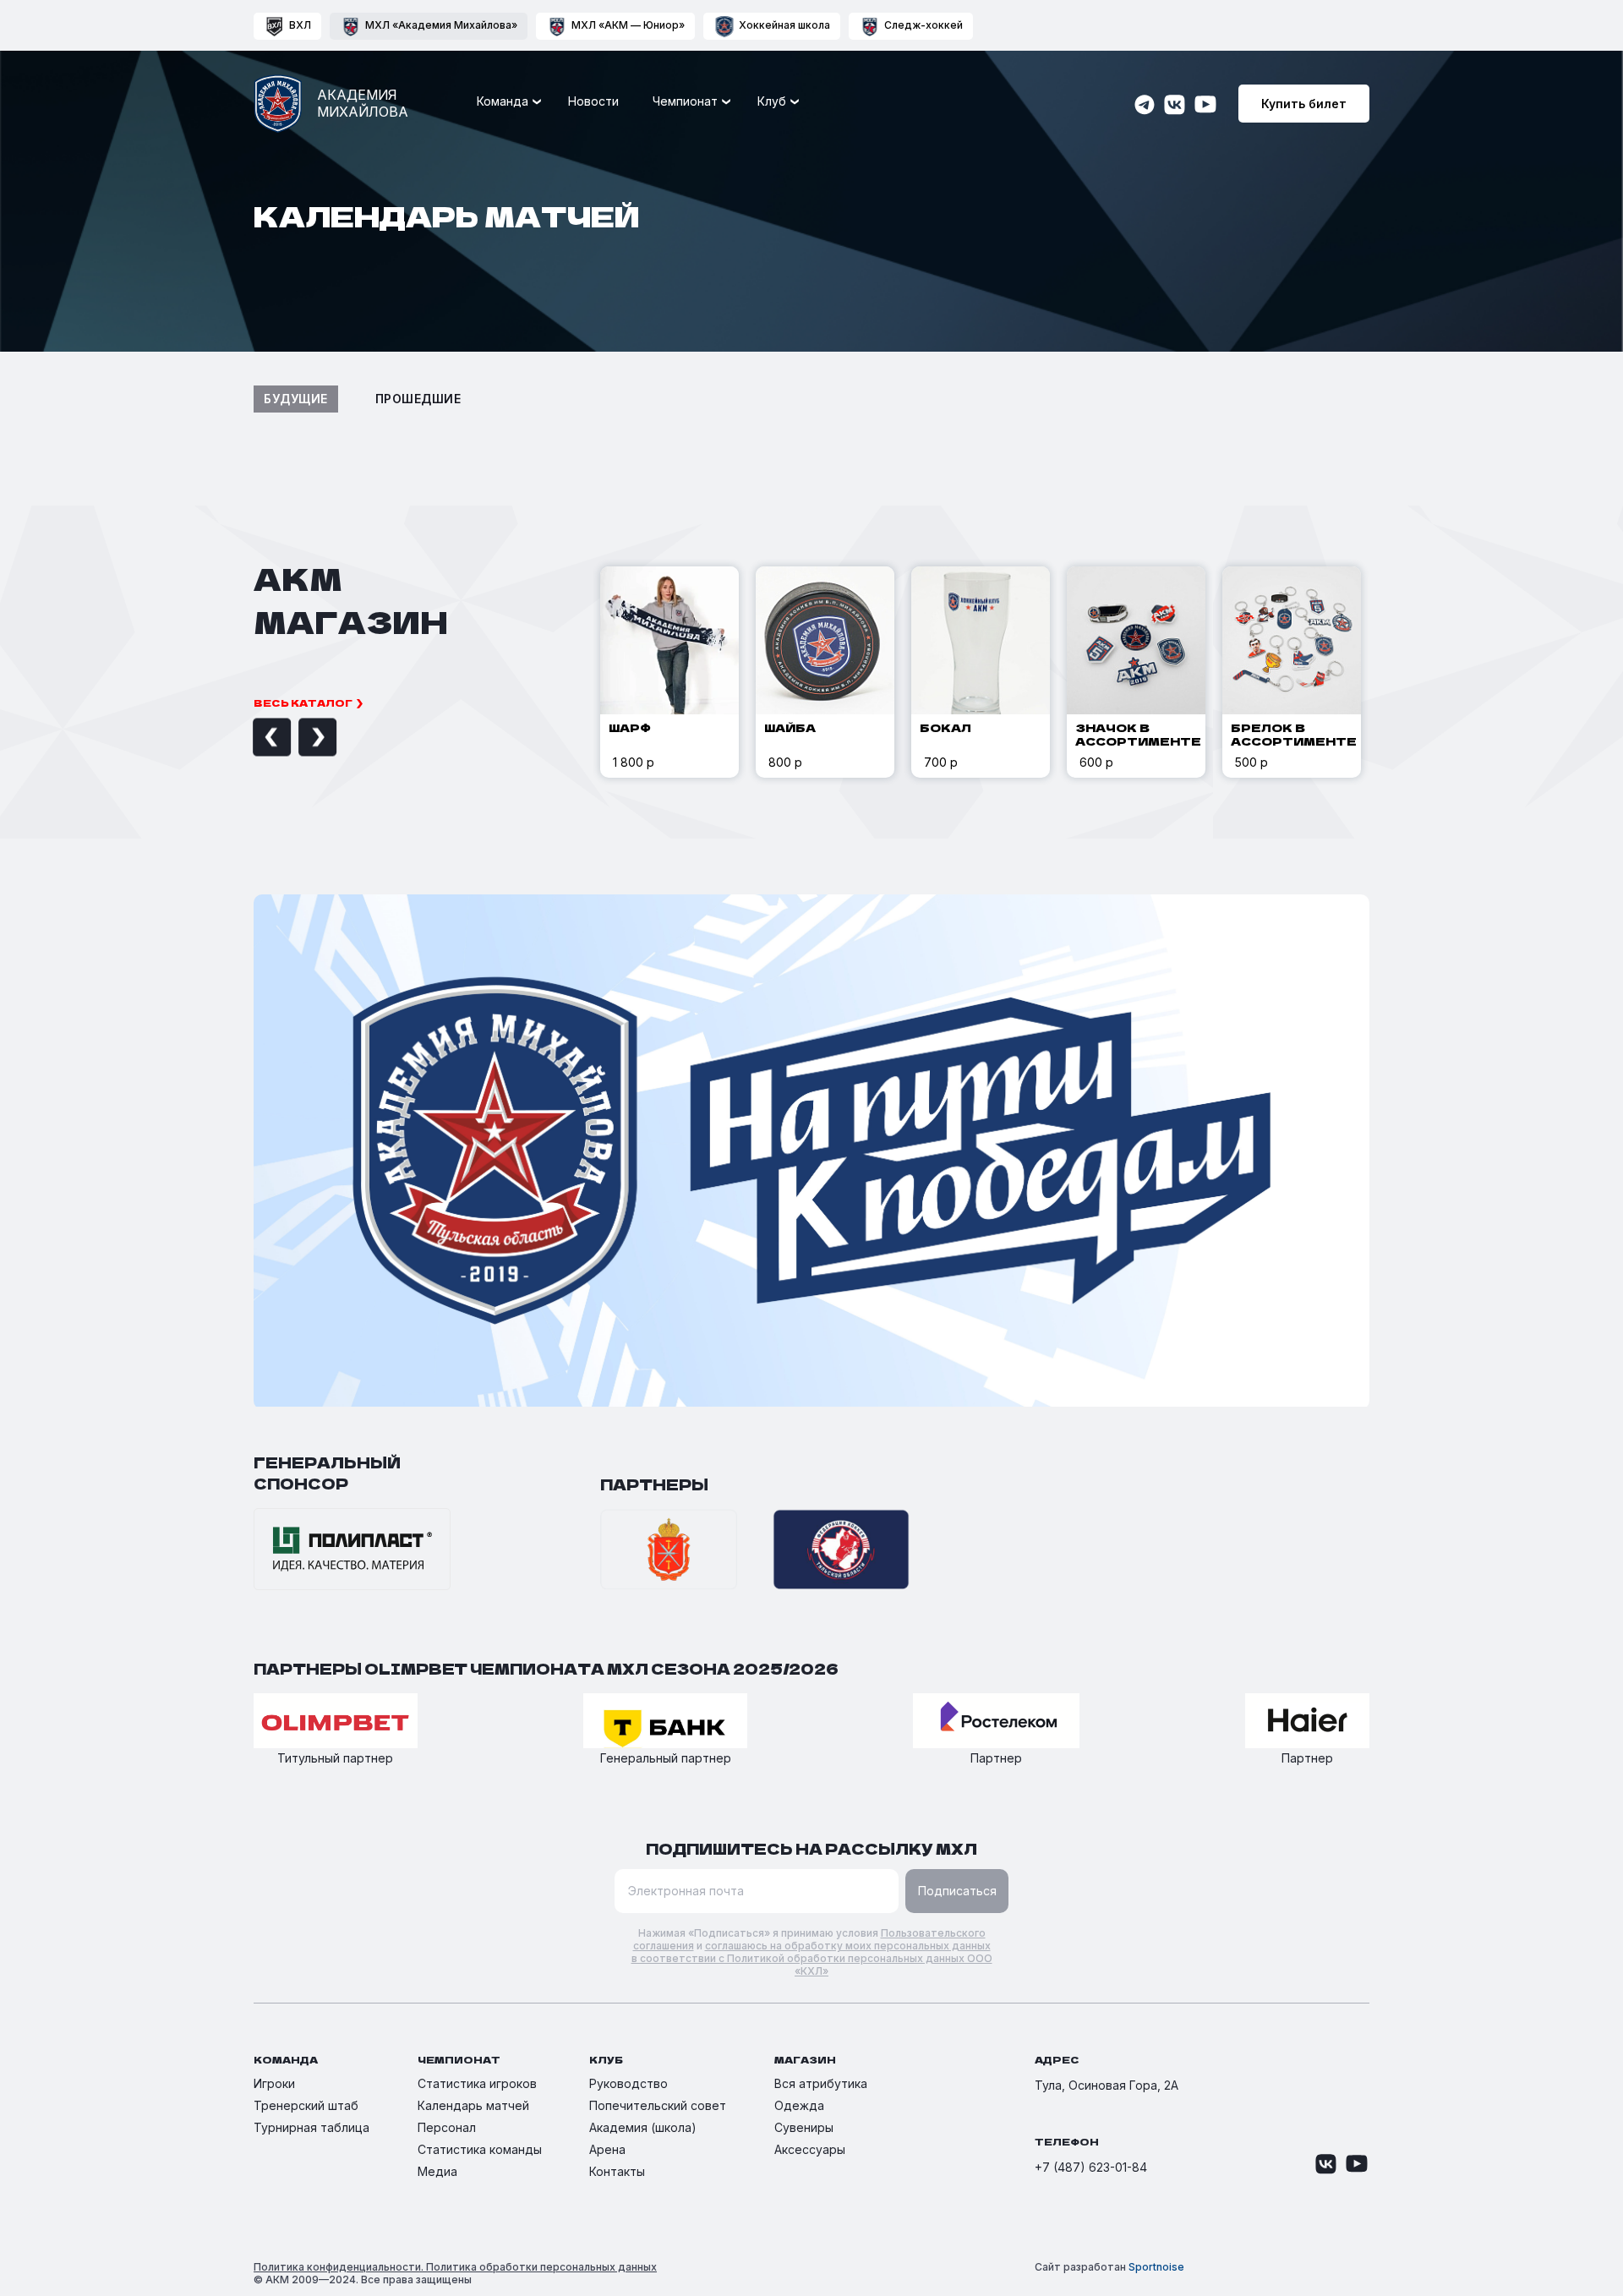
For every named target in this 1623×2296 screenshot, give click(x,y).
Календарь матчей (473, 2105)
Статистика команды (480, 2149)
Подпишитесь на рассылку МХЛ (811, 1848)
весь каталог (303, 702)
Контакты (617, 2171)
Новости (593, 101)
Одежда (799, 2105)
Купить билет (1304, 104)
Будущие (296, 399)
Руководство (628, 2083)
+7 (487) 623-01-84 (1091, 2167)
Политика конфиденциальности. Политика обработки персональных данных (455, 2267)
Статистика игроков (477, 2083)
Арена (607, 2149)
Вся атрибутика (821, 2083)
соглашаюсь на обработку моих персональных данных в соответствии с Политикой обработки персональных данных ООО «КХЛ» (812, 1958)
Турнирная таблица (311, 2127)
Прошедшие (418, 399)
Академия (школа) (643, 2127)
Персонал (447, 2127)
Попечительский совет (658, 2105)
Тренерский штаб (306, 2105)
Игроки (274, 2083)
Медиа (437, 2171)
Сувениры (804, 2127)
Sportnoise (1156, 2267)
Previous (253, 738)
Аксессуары (810, 2149)
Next (298, 738)
